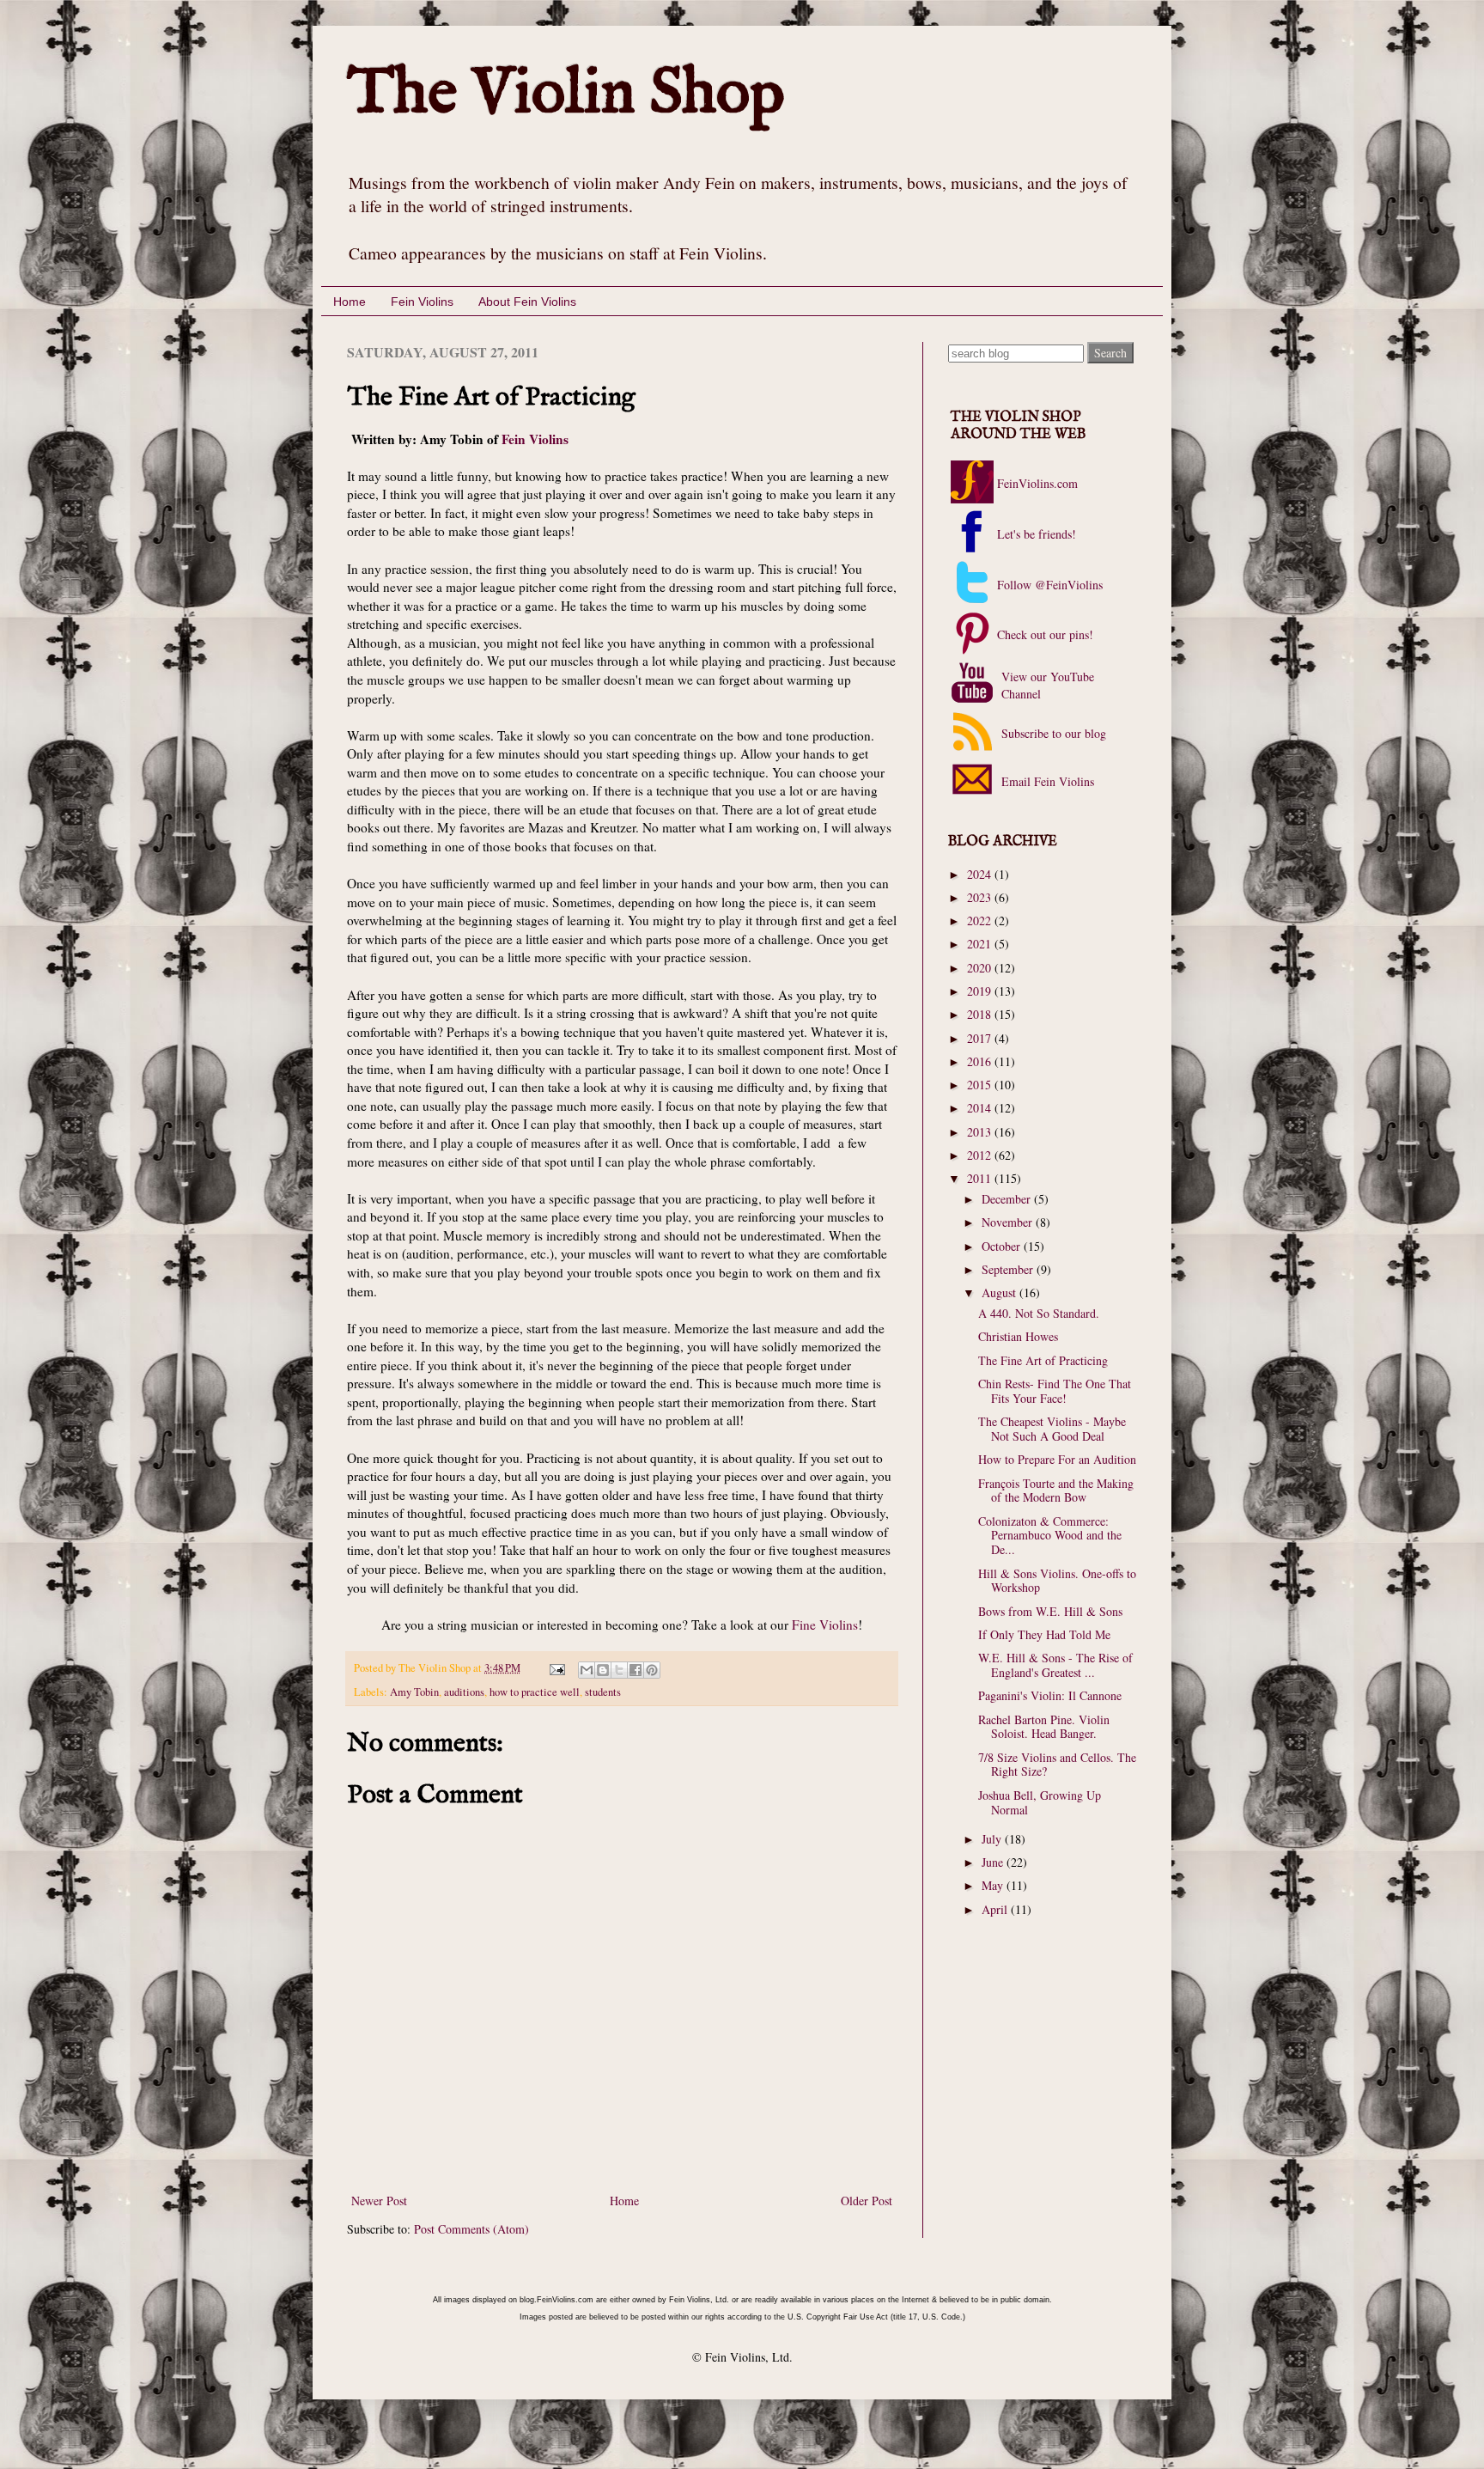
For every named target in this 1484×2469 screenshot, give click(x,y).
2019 (981, 991)
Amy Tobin (414, 1692)
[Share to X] (619, 1670)
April (996, 1909)
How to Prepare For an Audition (1057, 1459)
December (1008, 1199)
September (1009, 1269)
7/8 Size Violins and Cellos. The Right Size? (1057, 1765)
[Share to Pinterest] (652, 1670)
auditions (464, 1692)
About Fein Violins (527, 302)
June (994, 1862)
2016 (981, 1061)
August (1000, 1292)
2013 (981, 1132)
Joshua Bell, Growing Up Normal (1040, 1802)
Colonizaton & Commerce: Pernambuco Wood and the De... (1050, 1536)
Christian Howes (1018, 1336)
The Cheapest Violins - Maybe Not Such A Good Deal (1052, 1429)
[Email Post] (556, 1668)
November (1009, 1222)
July (993, 1839)
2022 (981, 921)
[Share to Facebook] (636, 1670)
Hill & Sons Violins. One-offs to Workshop (1057, 1581)
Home (350, 302)
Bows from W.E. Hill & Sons (1050, 1611)
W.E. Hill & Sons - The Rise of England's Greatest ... (1055, 1665)
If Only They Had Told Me (1044, 1634)
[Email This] (587, 1670)
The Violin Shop (566, 94)
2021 (981, 944)
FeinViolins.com (1037, 483)
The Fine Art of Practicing (1043, 1360)
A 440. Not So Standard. (1039, 1313)
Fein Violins (422, 302)
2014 (981, 1108)
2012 (981, 1155)
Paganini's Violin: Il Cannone (1050, 1695)
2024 (981, 874)
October (1003, 1246)
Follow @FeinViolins (1050, 585)
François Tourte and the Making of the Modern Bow (1056, 1491)
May (994, 1885)
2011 (981, 1178)
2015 (981, 1085)
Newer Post (379, 2201)
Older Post (867, 2201)
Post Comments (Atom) (471, 2229)
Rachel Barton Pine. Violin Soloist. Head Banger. (1044, 1727)
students (603, 1692)
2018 (981, 1014)
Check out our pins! (1045, 634)
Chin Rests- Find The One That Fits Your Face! (1055, 1391)
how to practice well (535, 1692)
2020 (981, 968)
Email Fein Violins (1046, 781)
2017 (981, 1038)
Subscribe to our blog (1052, 733)
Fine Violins (825, 1625)
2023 (981, 897)
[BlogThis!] (603, 1670)
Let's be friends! (1037, 534)
